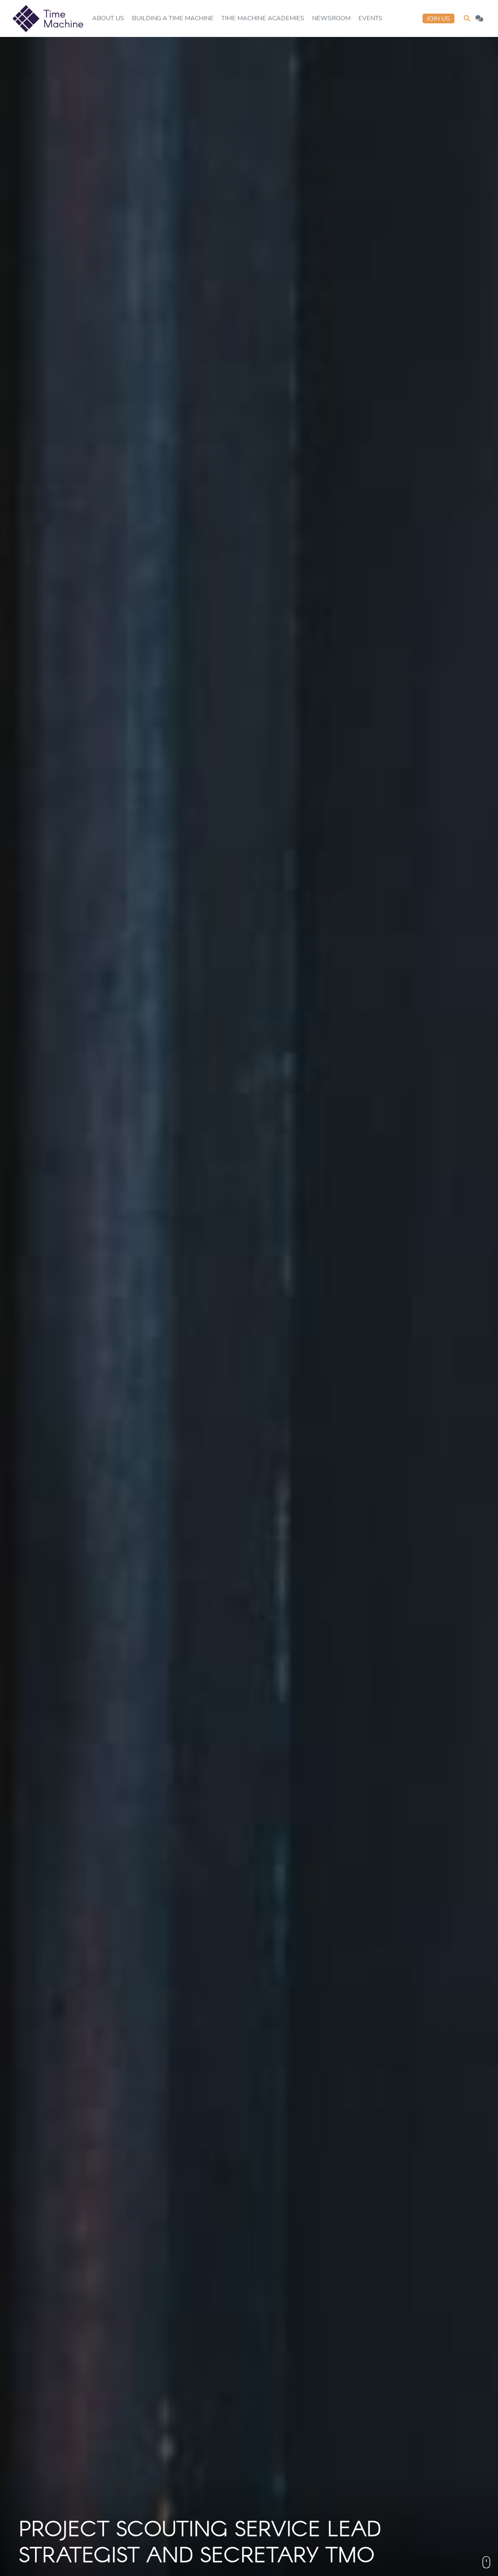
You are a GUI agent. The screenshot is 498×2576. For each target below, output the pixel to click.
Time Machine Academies (263, 18)
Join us (438, 19)
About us (108, 18)
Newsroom (331, 18)
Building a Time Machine (173, 18)
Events (370, 18)
